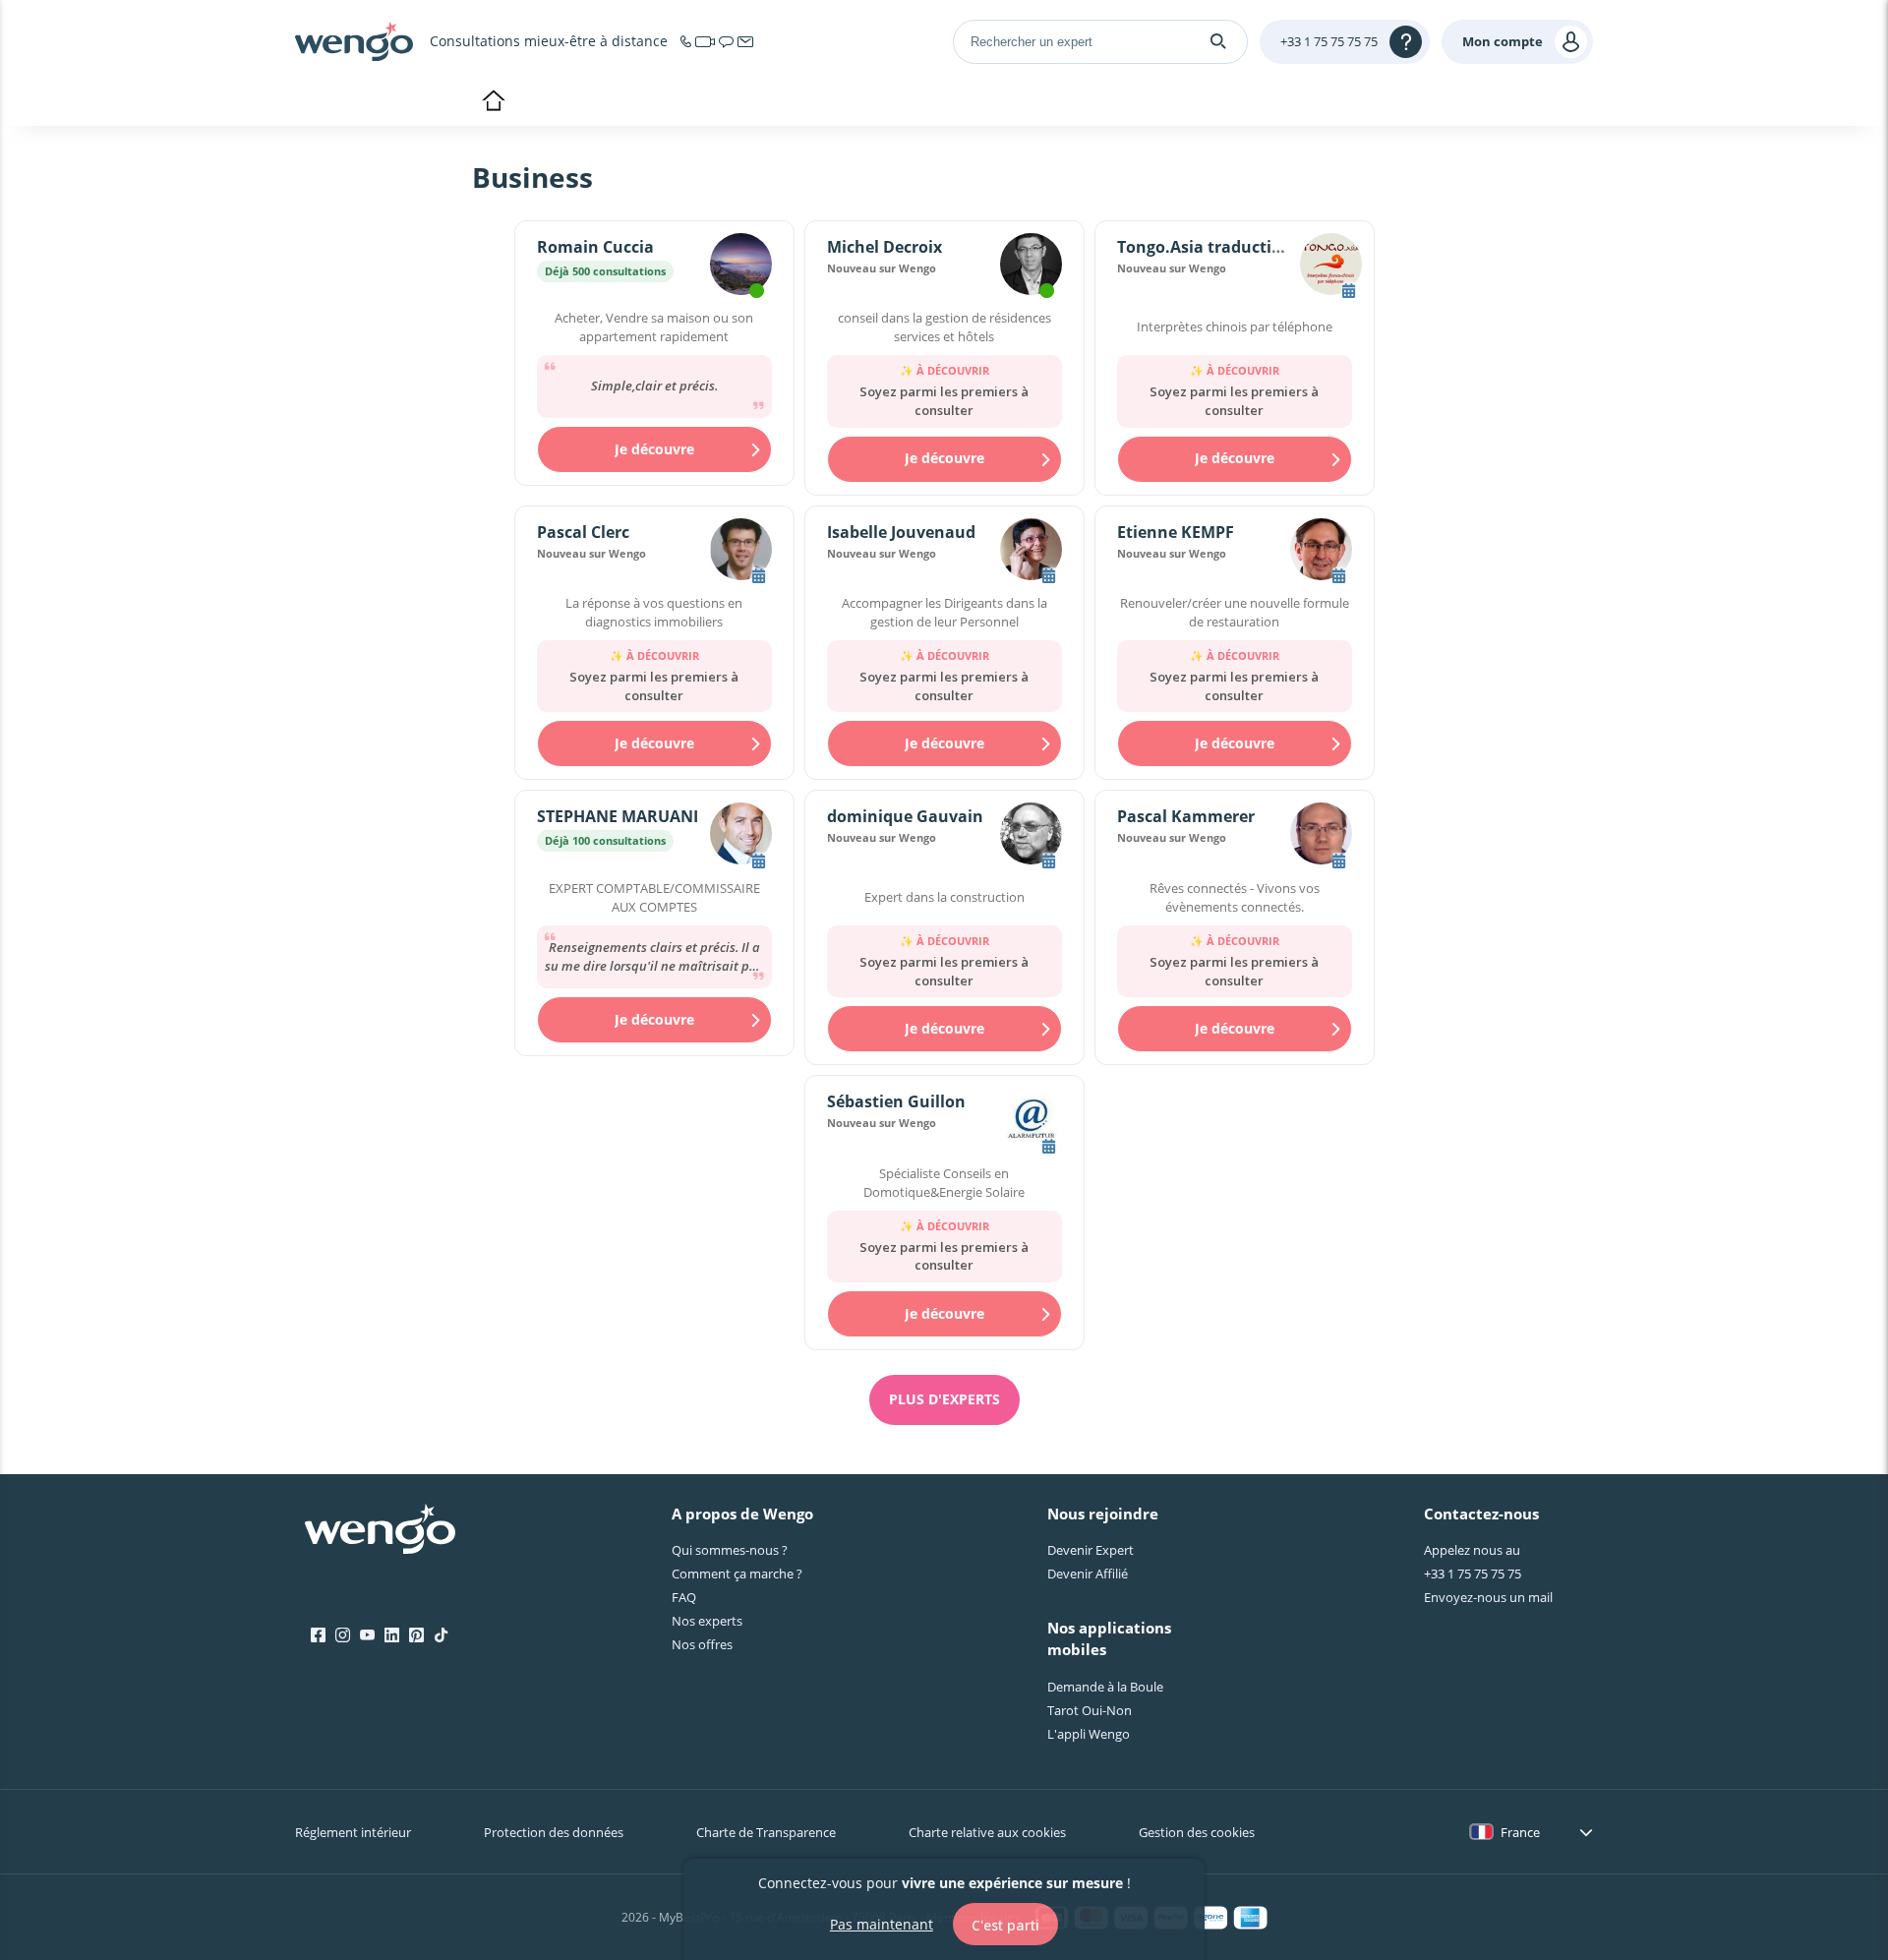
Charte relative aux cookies (987, 1832)
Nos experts (707, 1621)
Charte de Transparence (766, 1832)
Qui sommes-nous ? (730, 1550)
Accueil (493, 102)
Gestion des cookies (1197, 1832)
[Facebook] (318, 1635)
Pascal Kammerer (1186, 816)
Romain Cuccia (595, 247)
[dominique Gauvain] (1031, 836)
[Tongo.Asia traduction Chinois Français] (1331, 267)
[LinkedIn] (392, 1635)
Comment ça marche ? (737, 1574)
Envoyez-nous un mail (1488, 1597)
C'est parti (1005, 1924)
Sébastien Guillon (896, 1101)
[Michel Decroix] (1031, 267)
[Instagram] (343, 1635)
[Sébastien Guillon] (1031, 1121)
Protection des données (554, 1832)
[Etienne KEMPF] (1321, 552)
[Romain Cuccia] (741, 267)
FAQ (684, 1597)
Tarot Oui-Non (1090, 1710)
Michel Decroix (885, 247)
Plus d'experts (944, 1399)
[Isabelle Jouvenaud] (1031, 552)
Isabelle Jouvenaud (901, 532)
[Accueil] (354, 41)
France (1520, 1832)
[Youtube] (367, 1635)
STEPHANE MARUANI (618, 816)
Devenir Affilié (1088, 1574)
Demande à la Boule (1105, 1687)
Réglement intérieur (353, 1832)
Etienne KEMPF (1176, 532)
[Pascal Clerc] (741, 552)
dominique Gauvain (905, 816)
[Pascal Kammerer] (1321, 836)
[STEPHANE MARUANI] (741, 836)
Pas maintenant (882, 1923)
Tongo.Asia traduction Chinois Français (1271, 247)
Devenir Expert (1091, 1550)
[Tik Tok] (441, 1635)
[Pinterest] (416, 1635)
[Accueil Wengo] (380, 1531)
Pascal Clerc (583, 532)
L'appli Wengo (1089, 1734)
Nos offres (702, 1644)
